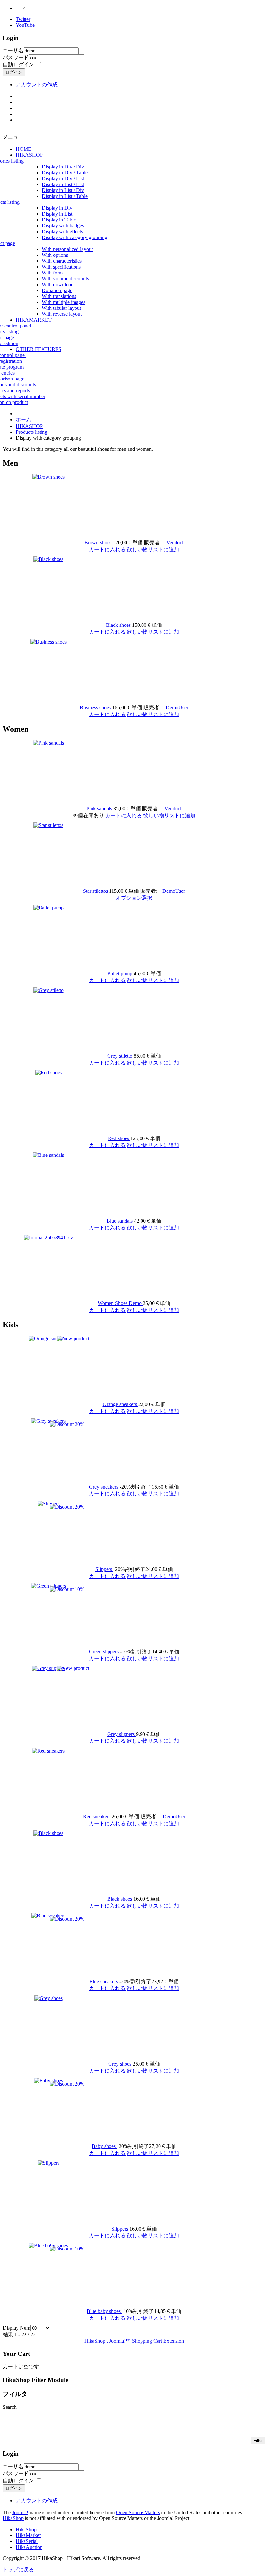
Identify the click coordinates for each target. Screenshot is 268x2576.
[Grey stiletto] (49, 990)
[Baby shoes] (49, 2081)
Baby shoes (104, 2146)
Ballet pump (120, 973)
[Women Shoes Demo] (48, 1237)
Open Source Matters (138, 2512)
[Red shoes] (49, 1073)
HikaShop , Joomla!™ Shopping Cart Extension (134, 2341)
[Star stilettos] (48, 825)
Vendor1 (175, 543)
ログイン (14, 72)
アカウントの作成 (37, 85)
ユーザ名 (13, 51)
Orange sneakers (120, 1404)
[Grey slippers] (48, 1668)
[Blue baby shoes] (48, 2245)
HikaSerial (27, 2541)
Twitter (23, 19)
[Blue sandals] (48, 1155)
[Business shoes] (49, 642)
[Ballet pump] (49, 908)
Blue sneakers (104, 1981)
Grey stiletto (120, 1056)
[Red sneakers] (48, 1751)
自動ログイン (18, 65)
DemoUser (177, 707)
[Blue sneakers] (48, 1916)
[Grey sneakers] (48, 1421)
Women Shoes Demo (120, 1303)
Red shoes (119, 1138)
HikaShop (13, 2518)
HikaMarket (28, 2535)
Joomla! (20, 2512)
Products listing (32, 432)
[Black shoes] (48, 559)
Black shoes (119, 625)
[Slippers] (49, 1503)
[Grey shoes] (49, 1998)
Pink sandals (100, 809)
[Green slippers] (49, 1586)
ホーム (24, 420)
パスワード (16, 57)
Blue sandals (120, 1221)
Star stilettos (96, 891)
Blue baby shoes (104, 2311)
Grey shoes (120, 2064)
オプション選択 (134, 898)
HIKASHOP (29, 426)
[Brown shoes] (49, 477)
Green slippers (104, 1652)
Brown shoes (99, 543)
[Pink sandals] (49, 743)
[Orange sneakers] (49, 1339)
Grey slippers (122, 1734)
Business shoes (96, 707)
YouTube (25, 25)
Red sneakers (97, 1817)
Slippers (104, 1569)
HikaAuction (29, 2547)
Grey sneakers (104, 1487)
